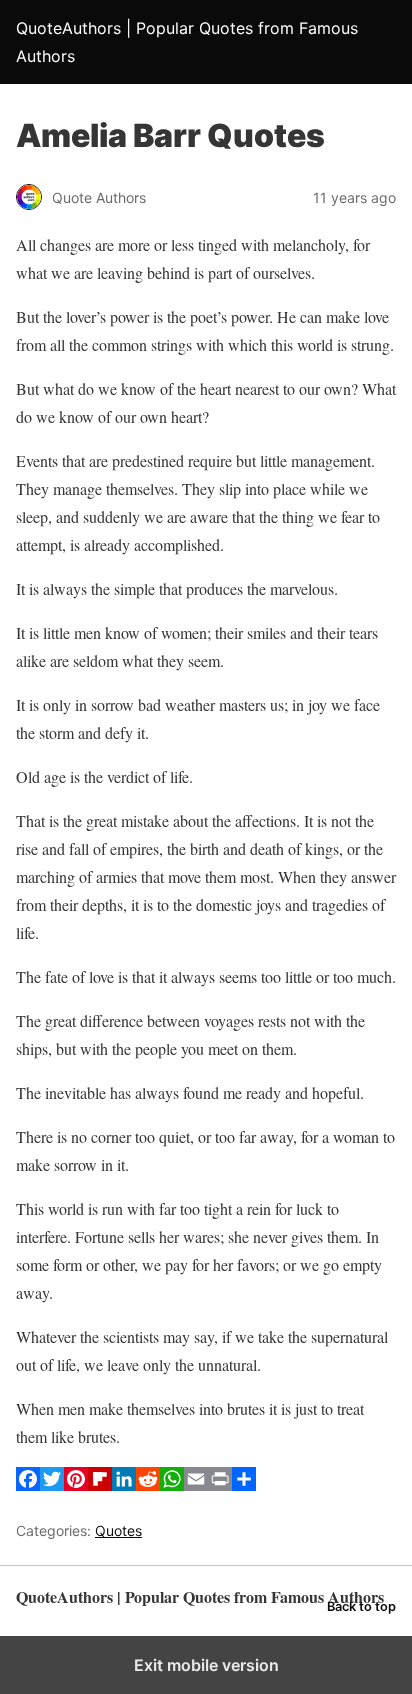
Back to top (361, 1606)
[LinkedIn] (124, 1484)
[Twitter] (52, 1484)
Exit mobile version (206, 1665)
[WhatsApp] (172, 1484)
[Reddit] (148, 1484)
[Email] (196, 1484)
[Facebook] (28, 1484)
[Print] (220, 1484)
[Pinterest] (76, 1484)
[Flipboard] (100, 1484)
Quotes (118, 1530)
